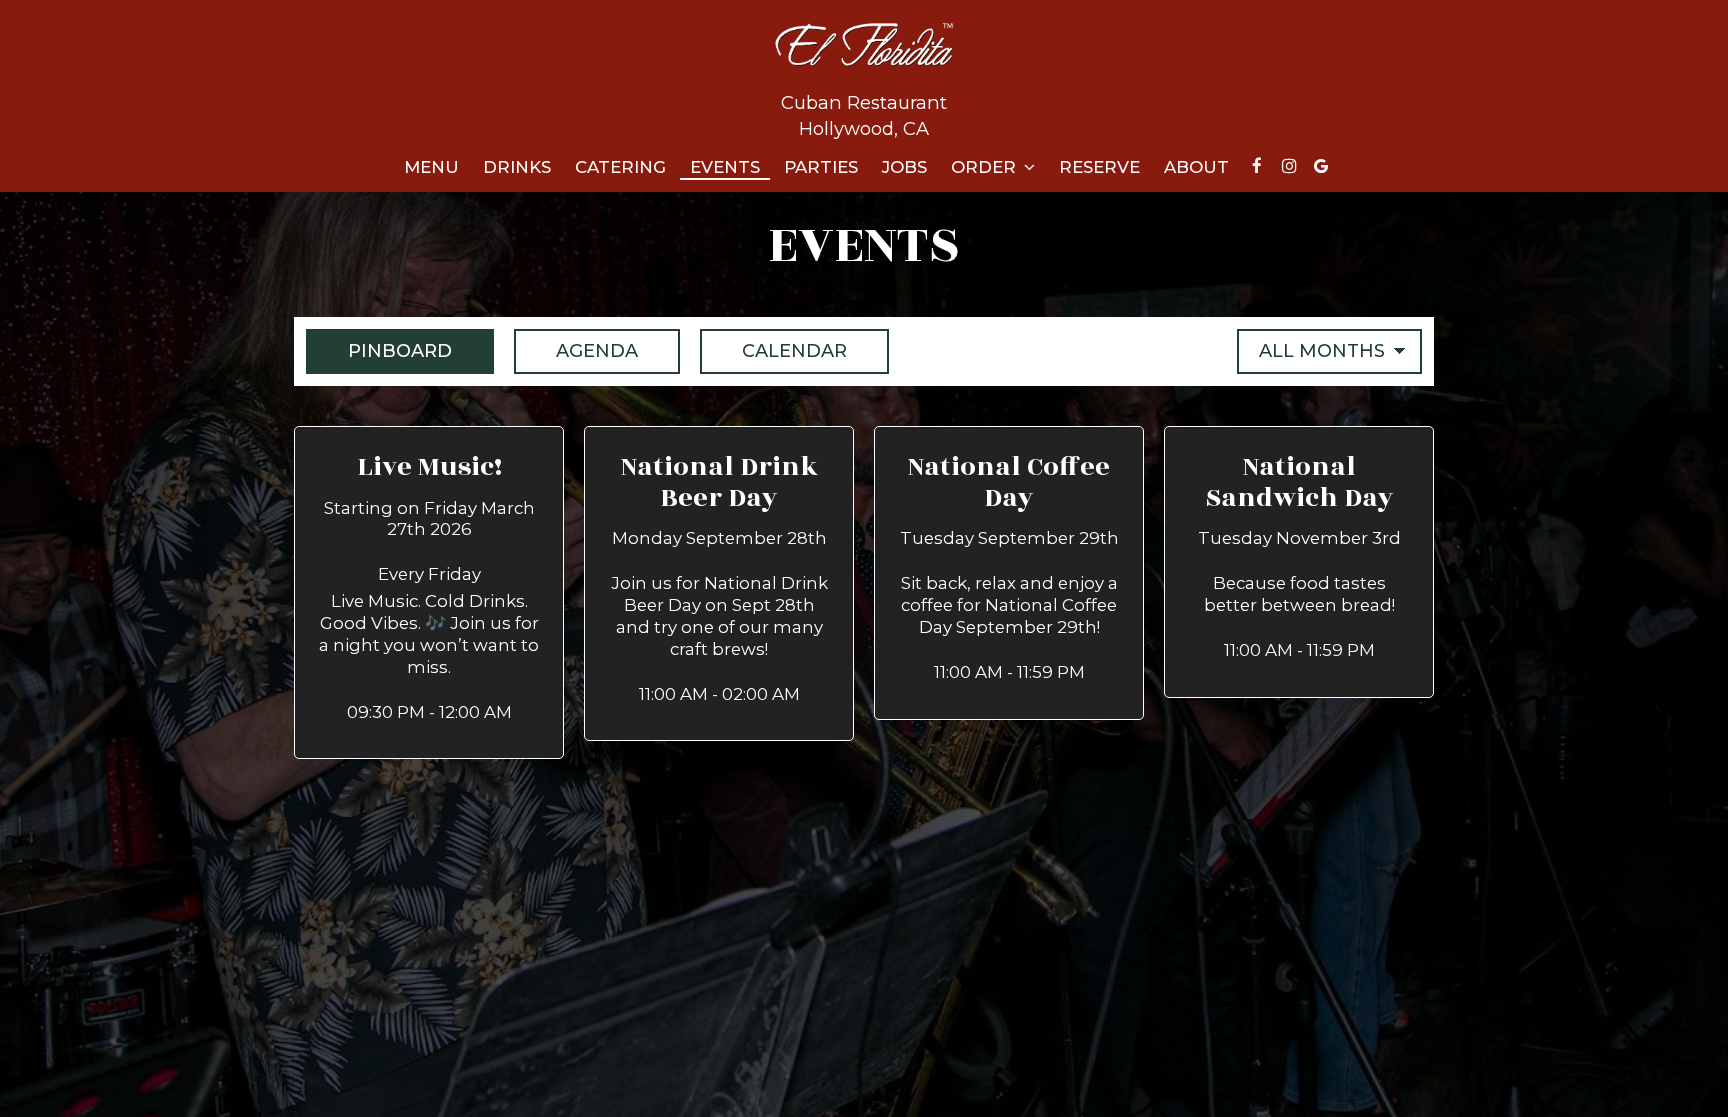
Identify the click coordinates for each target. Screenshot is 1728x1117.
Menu (431, 167)
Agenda (576, 351)
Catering (620, 167)
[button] (429, 593)
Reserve (1099, 167)
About (1196, 167)
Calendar (773, 351)
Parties (821, 167)
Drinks (517, 167)
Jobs (904, 167)
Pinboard (379, 351)
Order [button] (986, 167)
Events (725, 167)
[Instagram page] (1289, 166)
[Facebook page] (1257, 166)
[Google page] (1321, 166)
